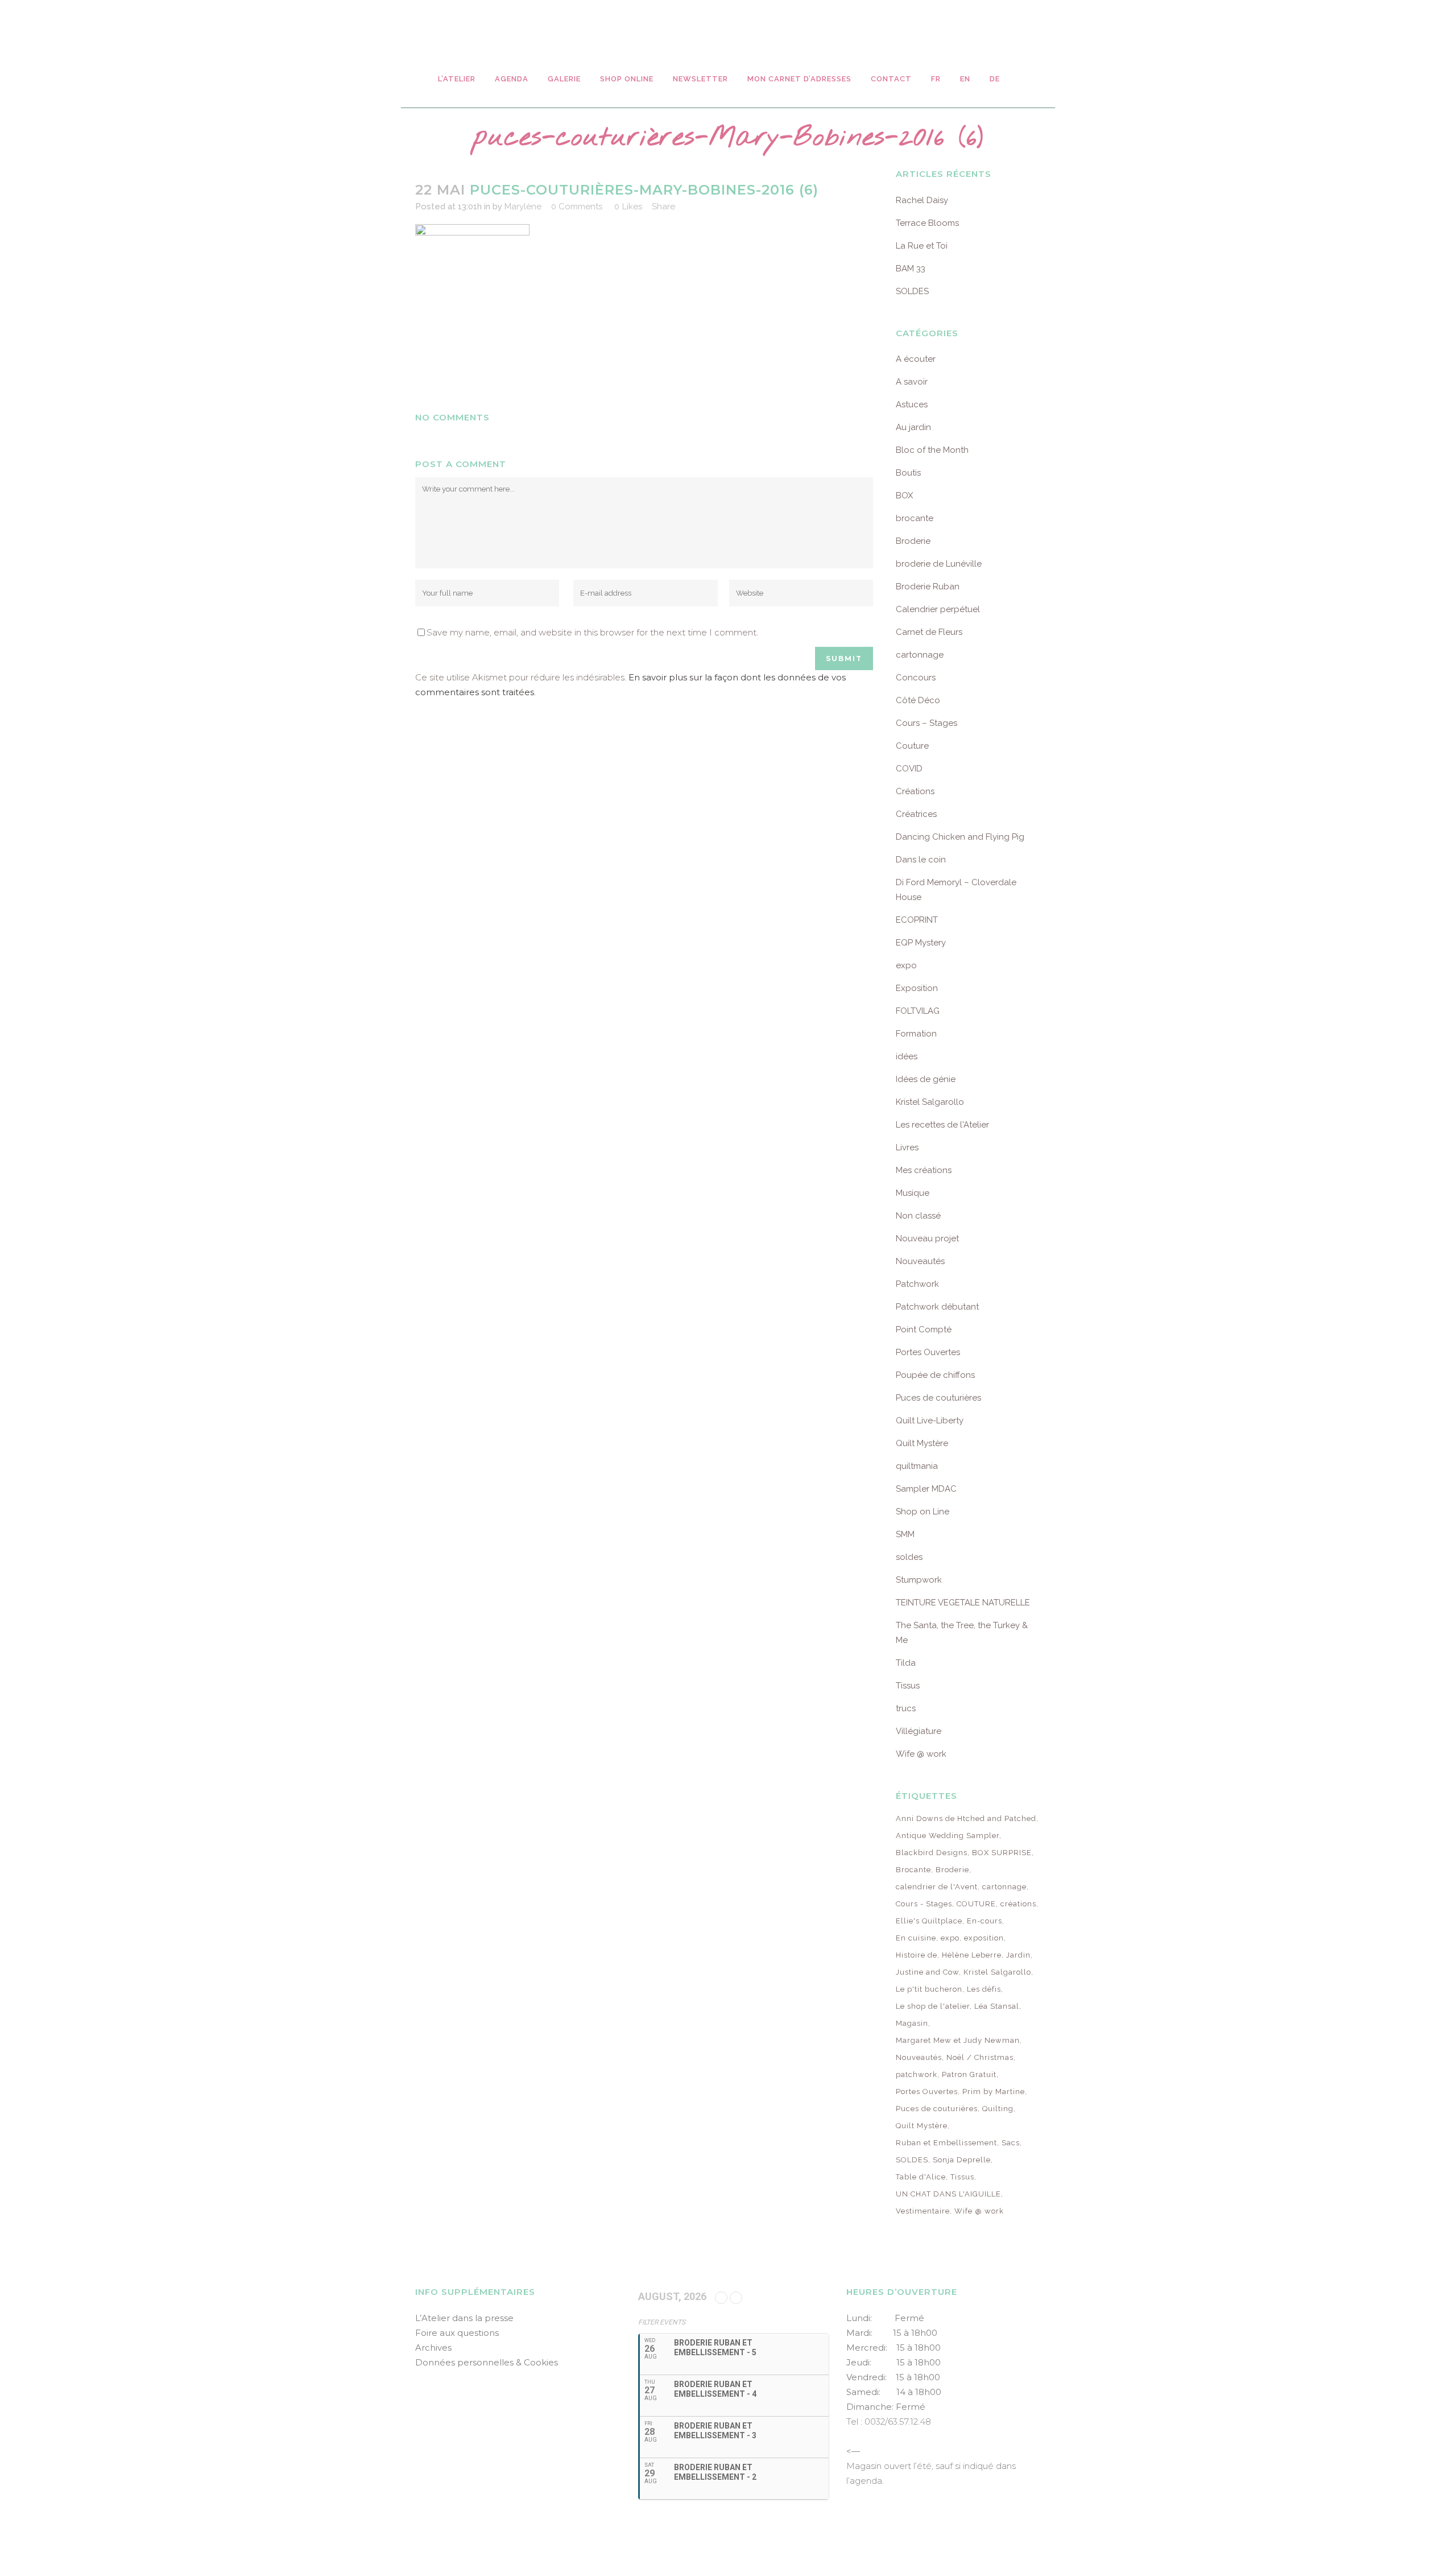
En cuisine (916, 1938)
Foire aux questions (457, 2333)
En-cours (985, 1921)
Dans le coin (921, 860)
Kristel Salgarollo (930, 1102)
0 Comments (577, 207)
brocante (915, 518)
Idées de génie (926, 1079)
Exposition (917, 988)
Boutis (908, 473)
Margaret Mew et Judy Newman (958, 2040)
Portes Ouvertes (928, 1352)
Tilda (906, 1663)
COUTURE (976, 1904)
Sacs (1011, 2143)
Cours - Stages (924, 1904)
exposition (984, 1938)
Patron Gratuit (969, 2074)
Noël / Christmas (980, 2057)
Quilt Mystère (922, 1443)
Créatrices (916, 814)
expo (906, 965)
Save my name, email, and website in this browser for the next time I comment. (592, 632)
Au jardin (913, 427)
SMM (905, 1534)
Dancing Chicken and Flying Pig (960, 837)
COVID (909, 769)
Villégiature (919, 1731)
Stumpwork (919, 1580)
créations (1018, 1904)
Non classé (918, 1216)
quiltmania (917, 1466)
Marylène (523, 207)
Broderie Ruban (928, 587)
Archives (433, 2348)
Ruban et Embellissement (946, 2143)
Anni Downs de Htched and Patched (966, 1818)
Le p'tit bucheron (929, 1989)
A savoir (912, 382)
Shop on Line (923, 1512)
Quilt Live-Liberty (930, 1421)
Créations (915, 791)
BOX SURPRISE (1002, 1853)
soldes (909, 1557)
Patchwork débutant (937, 1307)
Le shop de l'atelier (933, 2006)
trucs (906, 1708)
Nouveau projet (927, 1238)
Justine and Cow (927, 1972)
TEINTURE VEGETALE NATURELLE (963, 1603)
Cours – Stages (926, 723)
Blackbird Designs (932, 1853)
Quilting (998, 2109)
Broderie (913, 541)
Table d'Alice (921, 2177)
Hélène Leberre (972, 1955)
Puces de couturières (938, 1398)
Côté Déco (918, 700)
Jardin (1018, 1955)
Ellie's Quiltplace (929, 1921)
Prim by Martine (994, 2092)
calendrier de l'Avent (937, 1887)
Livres (907, 1147)
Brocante (913, 1870)
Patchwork (917, 1284)
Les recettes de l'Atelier (942, 1125)
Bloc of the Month (932, 450)
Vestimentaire (923, 2211)
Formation (916, 1034)
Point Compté (924, 1329)
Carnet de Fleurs (929, 632)
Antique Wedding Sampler (948, 1836)
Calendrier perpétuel (938, 609)
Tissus (908, 1686)
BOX (904, 496)
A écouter (916, 359)
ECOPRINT (917, 920)
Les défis (984, 1989)
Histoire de (917, 1955)
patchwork (917, 2074)
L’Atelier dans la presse (464, 2318)
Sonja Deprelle (962, 2160)
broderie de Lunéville (939, 564)
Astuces (912, 404)
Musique (913, 1193)
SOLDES (912, 291)
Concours (916, 678)
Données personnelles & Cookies (487, 2362)
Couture (912, 746)
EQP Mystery (921, 943)
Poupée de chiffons (935, 1375)
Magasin (912, 2023)
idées (907, 1056)
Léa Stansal (997, 2006)
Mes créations (924, 1170)
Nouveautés (920, 1261)
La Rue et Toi (922, 246)
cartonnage (920, 655)
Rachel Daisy (922, 200)
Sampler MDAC (926, 1489)
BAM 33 (911, 269)
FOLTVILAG (918, 1011)
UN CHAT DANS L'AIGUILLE (948, 2194)
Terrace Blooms (927, 223)
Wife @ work (921, 1754)
